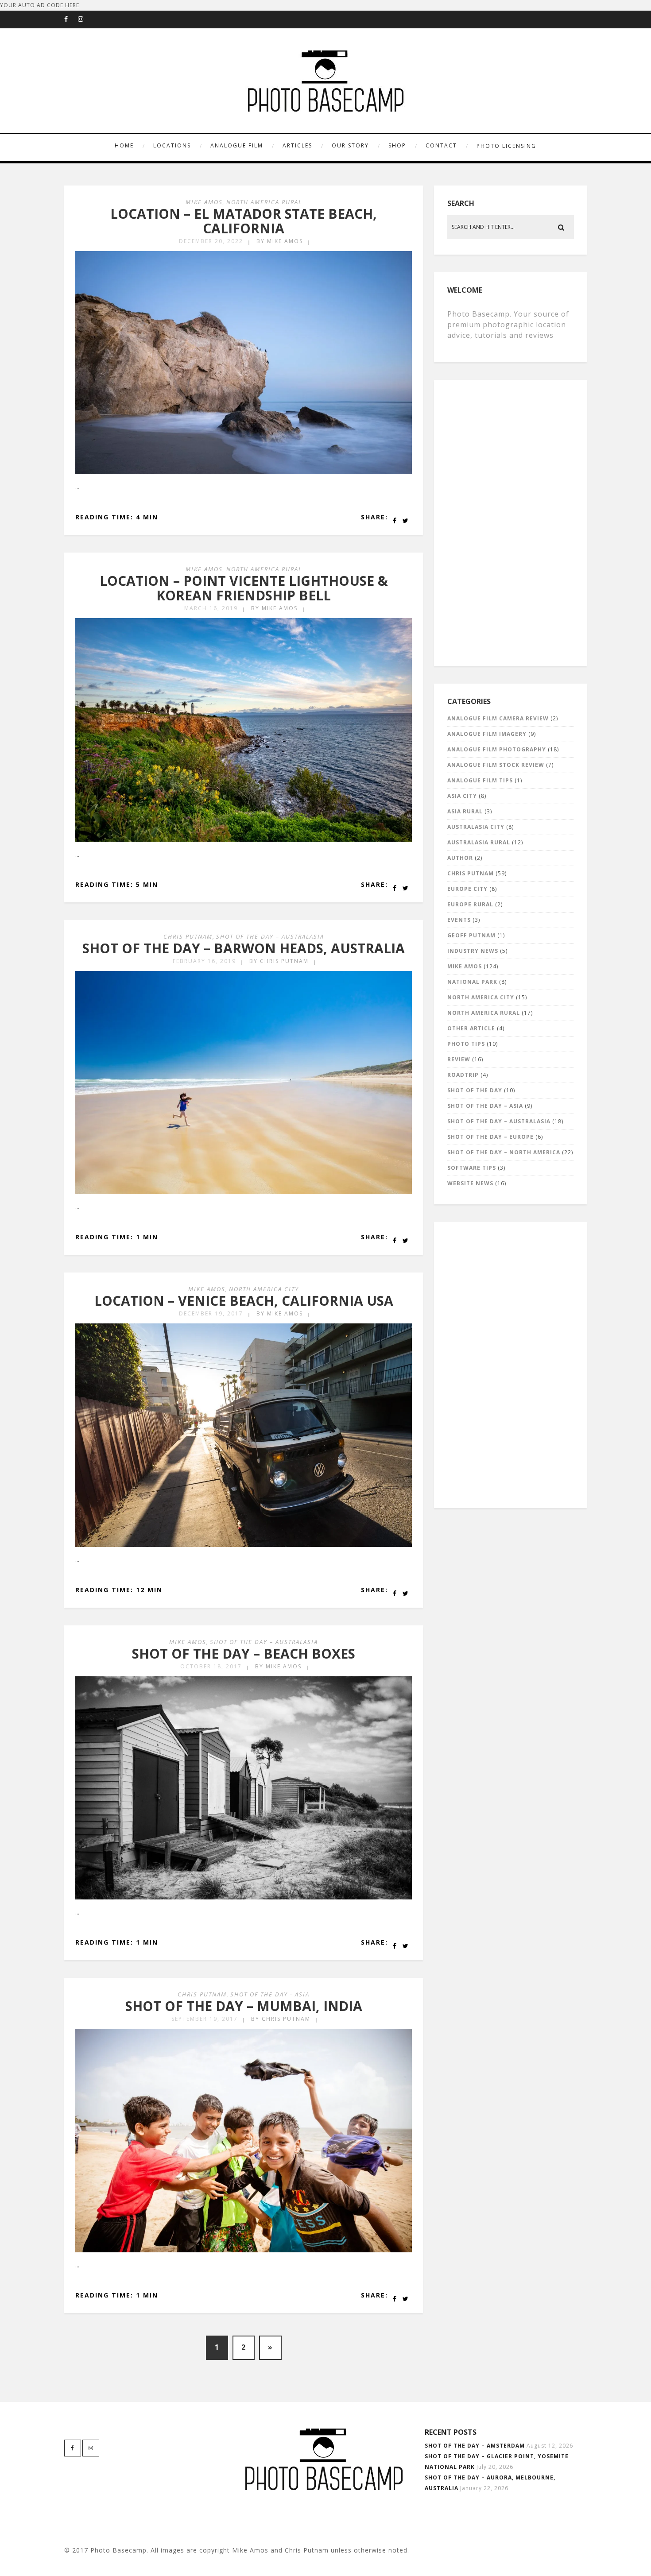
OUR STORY (350, 145)
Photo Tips (466, 1044)
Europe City (467, 889)
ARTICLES (297, 145)
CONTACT (441, 145)
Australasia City (476, 827)
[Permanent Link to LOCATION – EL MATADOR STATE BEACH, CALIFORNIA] (244, 472)
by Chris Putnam (279, 961)
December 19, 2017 (211, 1313)
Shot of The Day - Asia (270, 1994)
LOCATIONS (172, 145)
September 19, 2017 (205, 2019)
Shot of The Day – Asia (485, 1106)
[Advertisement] (512, 521)
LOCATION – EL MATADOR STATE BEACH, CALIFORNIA (244, 221)
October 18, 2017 (211, 1666)
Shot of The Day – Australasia (270, 936)
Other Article (471, 1028)
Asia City (462, 796)
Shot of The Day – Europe (490, 1137)
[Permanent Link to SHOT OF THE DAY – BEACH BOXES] (244, 1897)
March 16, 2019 (211, 608)
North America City (264, 1289)
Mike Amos (204, 202)
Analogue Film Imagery (487, 734)
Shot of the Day (475, 1090)
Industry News (473, 951)
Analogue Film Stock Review (496, 765)
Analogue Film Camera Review (498, 718)
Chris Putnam (188, 936)
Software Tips (472, 1168)
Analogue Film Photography (497, 749)
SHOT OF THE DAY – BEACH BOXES (244, 1654)
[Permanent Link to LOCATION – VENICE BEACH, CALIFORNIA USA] (244, 1545)
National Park (472, 982)
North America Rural (264, 202)
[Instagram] (85, 19)
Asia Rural (465, 811)
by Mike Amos (280, 241)
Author (460, 858)
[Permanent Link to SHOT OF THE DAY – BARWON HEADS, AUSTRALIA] (244, 1192)
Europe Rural (470, 904)
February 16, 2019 (204, 961)
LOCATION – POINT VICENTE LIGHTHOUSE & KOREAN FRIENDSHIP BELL (244, 588)
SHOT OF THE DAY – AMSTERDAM (475, 2446)
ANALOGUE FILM (237, 145)
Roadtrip (463, 1075)
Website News (470, 1183)
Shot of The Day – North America (504, 1152)
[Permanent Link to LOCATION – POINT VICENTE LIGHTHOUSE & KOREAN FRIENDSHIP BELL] (244, 840)
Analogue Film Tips (480, 780)
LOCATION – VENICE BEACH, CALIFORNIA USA (244, 1301)
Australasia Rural (479, 842)
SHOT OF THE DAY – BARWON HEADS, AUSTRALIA (244, 948)
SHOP (397, 145)
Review (459, 1059)
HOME (124, 145)
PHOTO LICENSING (506, 146)
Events (459, 920)
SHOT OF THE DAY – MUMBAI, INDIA (244, 2006)
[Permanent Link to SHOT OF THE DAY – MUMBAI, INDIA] (244, 2250)
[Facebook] (71, 19)
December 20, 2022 (211, 241)
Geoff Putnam (471, 935)
